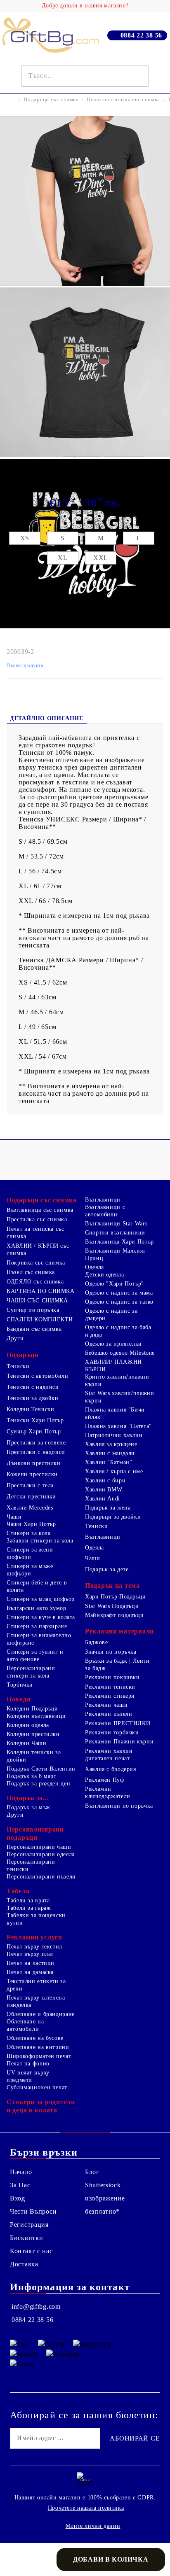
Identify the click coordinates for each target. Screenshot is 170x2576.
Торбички (20, 1685)
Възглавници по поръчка (119, 1806)
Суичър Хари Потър (34, 1431)
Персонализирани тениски (31, 1865)
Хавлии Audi (103, 1499)
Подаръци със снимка (51, 99)
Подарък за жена (108, 1508)
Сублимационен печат (37, 2087)
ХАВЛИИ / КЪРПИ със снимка (38, 1249)
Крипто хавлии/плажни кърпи (117, 1380)
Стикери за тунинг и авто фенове (35, 1655)
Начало (21, 2172)
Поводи (19, 1699)
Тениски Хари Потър (35, 1420)
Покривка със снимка (36, 1263)
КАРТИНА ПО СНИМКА (41, 1291)
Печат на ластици (31, 1963)
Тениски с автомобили (38, 1376)
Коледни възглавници (36, 1716)
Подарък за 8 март (32, 1776)
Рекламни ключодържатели (108, 1793)
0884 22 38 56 (141, 35)
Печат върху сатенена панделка (36, 2001)
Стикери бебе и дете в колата (37, 1586)
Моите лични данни (93, 2526)
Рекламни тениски (110, 1687)
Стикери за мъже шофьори (30, 1570)
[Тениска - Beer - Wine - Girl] (85, 283)
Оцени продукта (25, 665)
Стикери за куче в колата (41, 1617)
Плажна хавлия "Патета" (118, 1426)
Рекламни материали (119, 1631)
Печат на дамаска (30, 1972)
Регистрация (29, 2225)
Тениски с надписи (33, 1387)
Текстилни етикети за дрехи (36, 1985)
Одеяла (94, 1267)
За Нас (20, 2185)
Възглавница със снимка (40, 1210)
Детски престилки (31, 1497)
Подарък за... (28, 1798)
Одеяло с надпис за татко (119, 1302)
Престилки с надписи (36, 1452)
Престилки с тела (30, 1485)
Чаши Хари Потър (31, 1524)
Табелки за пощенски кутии (36, 1919)
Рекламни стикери (110, 1696)
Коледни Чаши (27, 1743)
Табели (18, 1891)
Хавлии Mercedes (30, 1508)
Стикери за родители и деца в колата (41, 2106)
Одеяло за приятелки (113, 1344)
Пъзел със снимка (31, 1272)
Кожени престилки (32, 1474)
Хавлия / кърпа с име (114, 1471)
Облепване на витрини (38, 2047)
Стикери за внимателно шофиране (39, 1639)
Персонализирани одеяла (41, 1854)
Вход (18, 2198)
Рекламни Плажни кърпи (119, 1742)
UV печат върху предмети (28, 2076)
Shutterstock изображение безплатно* (105, 2198)
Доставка (24, 2264)
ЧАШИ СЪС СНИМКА (37, 1301)
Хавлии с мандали (110, 1453)
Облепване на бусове (35, 2038)
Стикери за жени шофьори (30, 1553)
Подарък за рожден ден (38, 1784)
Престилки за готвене (36, 1443)
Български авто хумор (37, 1608)
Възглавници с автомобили (105, 1211)
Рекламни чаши (106, 1705)
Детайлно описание (47, 718)
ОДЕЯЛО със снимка (35, 1282)
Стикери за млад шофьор (41, 1599)
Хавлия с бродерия (111, 1769)
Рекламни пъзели (109, 1714)
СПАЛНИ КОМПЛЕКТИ (40, 1319)
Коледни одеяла (28, 1725)
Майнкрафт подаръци (114, 1615)
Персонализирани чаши (39, 1847)
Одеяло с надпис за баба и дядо (118, 1331)
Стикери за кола (28, 1533)
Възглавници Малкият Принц (115, 1254)
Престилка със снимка (37, 1219)
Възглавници (103, 1200)
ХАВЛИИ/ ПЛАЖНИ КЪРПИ (113, 1366)
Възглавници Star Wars (116, 1224)
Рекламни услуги (34, 1937)
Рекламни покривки (112, 1677)
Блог (92, 2172)
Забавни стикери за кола (40, 1541)
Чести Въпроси (33, 2211)
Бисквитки (26, 2238)
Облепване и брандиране (41, 2014)
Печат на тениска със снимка (123, 99)
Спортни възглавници (115, 1233)
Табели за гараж (29, 1908)
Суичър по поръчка (33, 1310)
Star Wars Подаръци (112, 1606)
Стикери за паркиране (37, 1626)
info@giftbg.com (36, 2306)
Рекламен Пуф (105, 1780)
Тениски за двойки (33, 1398)
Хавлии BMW (104, 1490)
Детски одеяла (104, 1275)
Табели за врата (28, 1900)
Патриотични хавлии (114, 1435)
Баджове (96, 1642)
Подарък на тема (112, 1585)
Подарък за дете (107, 1569)
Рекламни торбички (112, 1732)
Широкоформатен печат (39, 2056)
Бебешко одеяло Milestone (120, 1353)
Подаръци (23, 1355)
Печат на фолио (28, 2064)
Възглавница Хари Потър (119, 1242)
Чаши (14, 1517)
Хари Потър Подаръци (116, 1597)
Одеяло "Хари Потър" (115, 1284)
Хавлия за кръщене (111, 1444)
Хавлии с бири (105, 1480)
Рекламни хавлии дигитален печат (109, 1755)
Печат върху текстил (34, 1947)
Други (15, 1338)
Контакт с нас (31, 2251)
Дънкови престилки (34, 1463)
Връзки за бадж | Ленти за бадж (117, 1665)
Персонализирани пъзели (41, 1877)
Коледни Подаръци (32, 1709)
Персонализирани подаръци (35, 1833)
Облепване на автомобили (25, 2025)
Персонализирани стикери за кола (31, 1672)
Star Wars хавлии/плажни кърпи (120, 1397)
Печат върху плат (30, 1954)
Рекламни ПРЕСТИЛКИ (118, 1723)
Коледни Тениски (30, 1409)
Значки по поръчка (111, 1652)
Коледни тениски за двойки (34, 1756)
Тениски (18, 1366)
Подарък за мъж (28, 1807)
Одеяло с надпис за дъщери (111, 1315)
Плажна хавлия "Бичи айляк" (115, 1413)
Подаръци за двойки (113, 1517)
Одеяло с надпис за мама (119, 1293)
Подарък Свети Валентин (41, 1769)
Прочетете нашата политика (86, 2508)
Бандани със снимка (34, 1329)
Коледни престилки (33, 1734)
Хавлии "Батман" (109, 1462)
